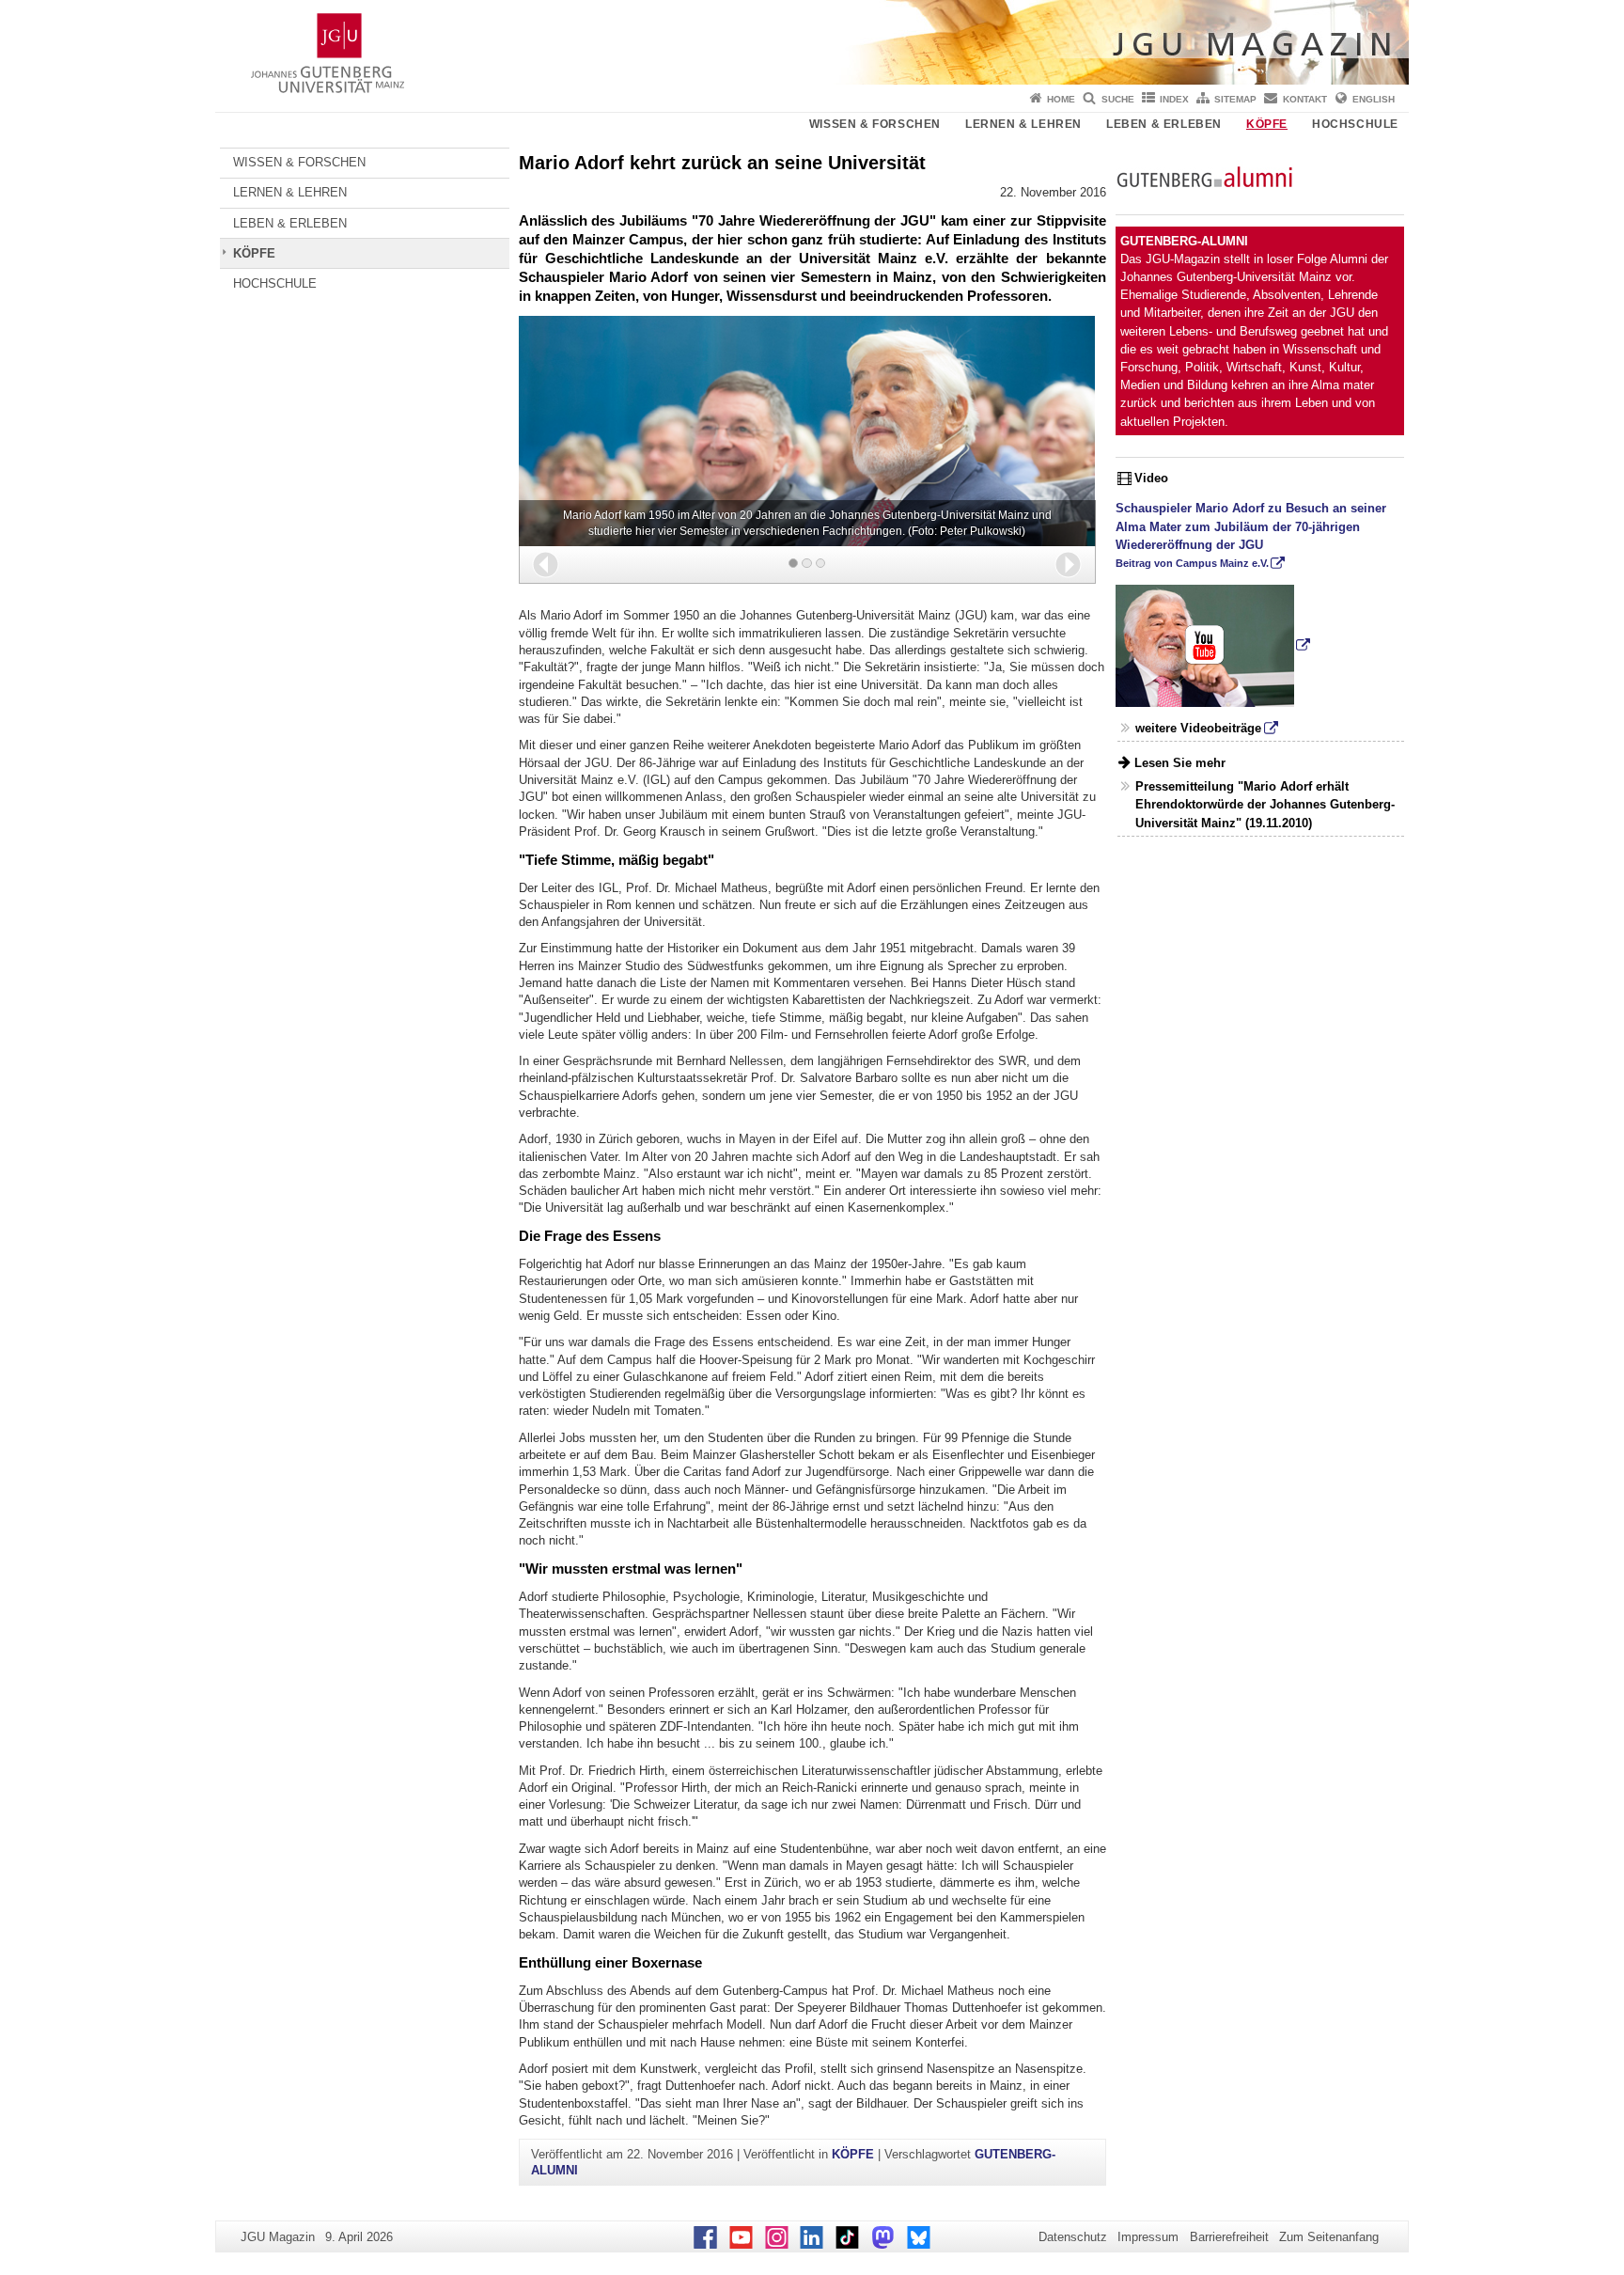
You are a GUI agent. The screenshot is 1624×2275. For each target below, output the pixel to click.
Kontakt (1305, 99)
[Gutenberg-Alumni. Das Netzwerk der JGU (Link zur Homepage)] (1205, 175)
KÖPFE (1267, 124)
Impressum (1148, 2237)
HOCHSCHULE (1355, 124)
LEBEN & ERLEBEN (1164, 124)
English (1374, 99)
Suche (1118, 99)
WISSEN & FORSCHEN (875, 124)
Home (1061, 99)
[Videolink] (1213, 644)
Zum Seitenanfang (1329, 2237)
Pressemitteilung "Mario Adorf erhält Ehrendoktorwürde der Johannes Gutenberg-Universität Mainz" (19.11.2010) (1265, 804)
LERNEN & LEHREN (1023, 124)
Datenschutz (1073, 2237)
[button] (546, 565)
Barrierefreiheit (1229, 2237)
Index (1174, 99)
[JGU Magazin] (812, 42)
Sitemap (1235, 99)
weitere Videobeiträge (1198, 728)
